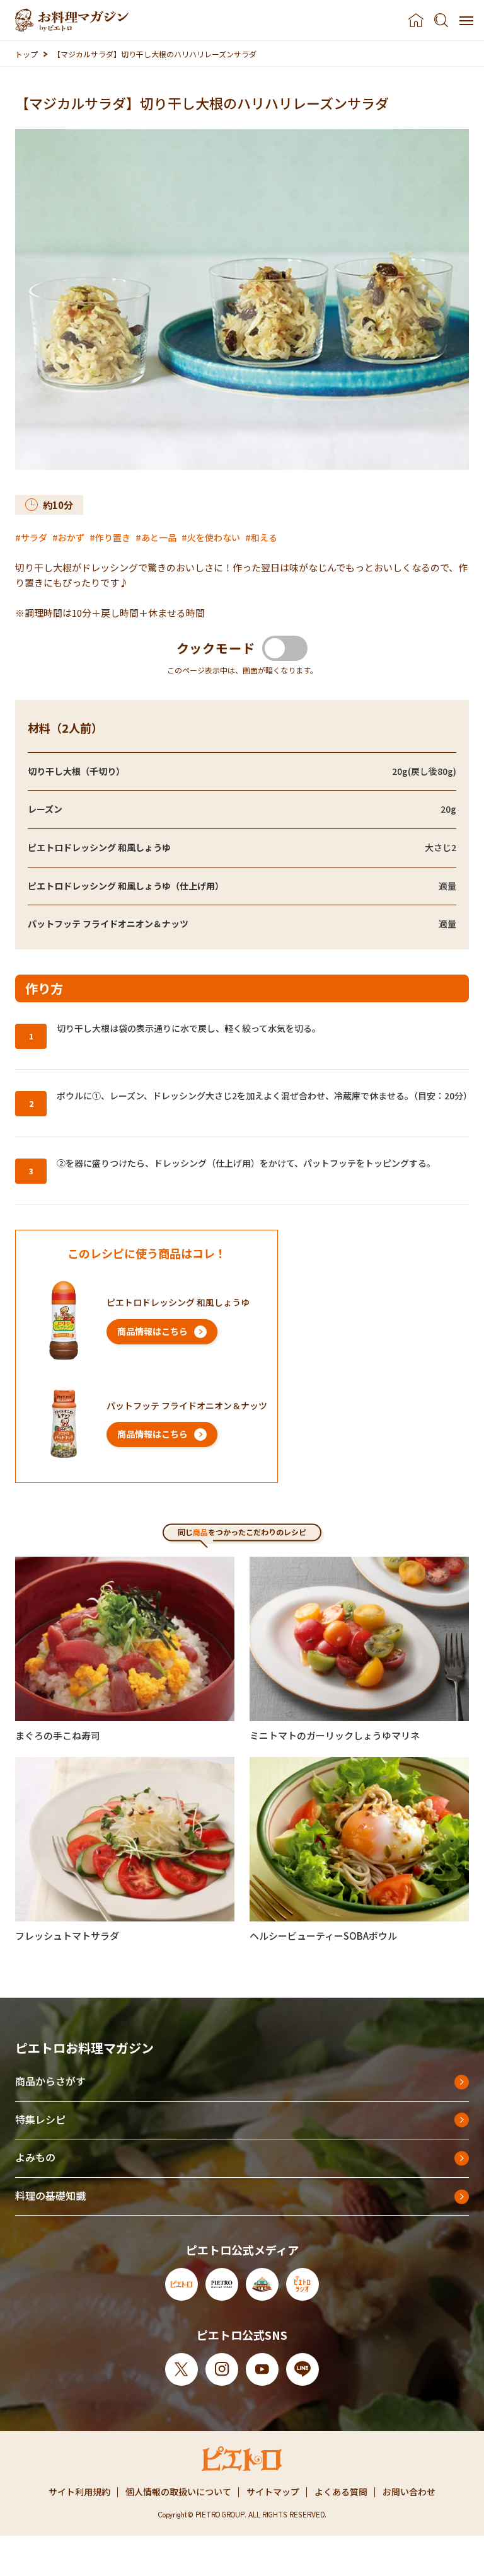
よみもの (35, 2157)
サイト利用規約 (79, 2492)
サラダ (34, 537)
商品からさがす (50, 2081)
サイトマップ (273, 2492)
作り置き (113, 537)
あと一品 (159, 537)
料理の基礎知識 (50, 2195)
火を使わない (214, 537)
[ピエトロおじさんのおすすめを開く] (72, 20)
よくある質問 (341, 2492)
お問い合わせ (409, 2492)
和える (264, 537)
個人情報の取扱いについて (178, 2492)
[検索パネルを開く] (441, 20)
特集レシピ (40, 2119)
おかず (71, 537)
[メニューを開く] (466, 20)
